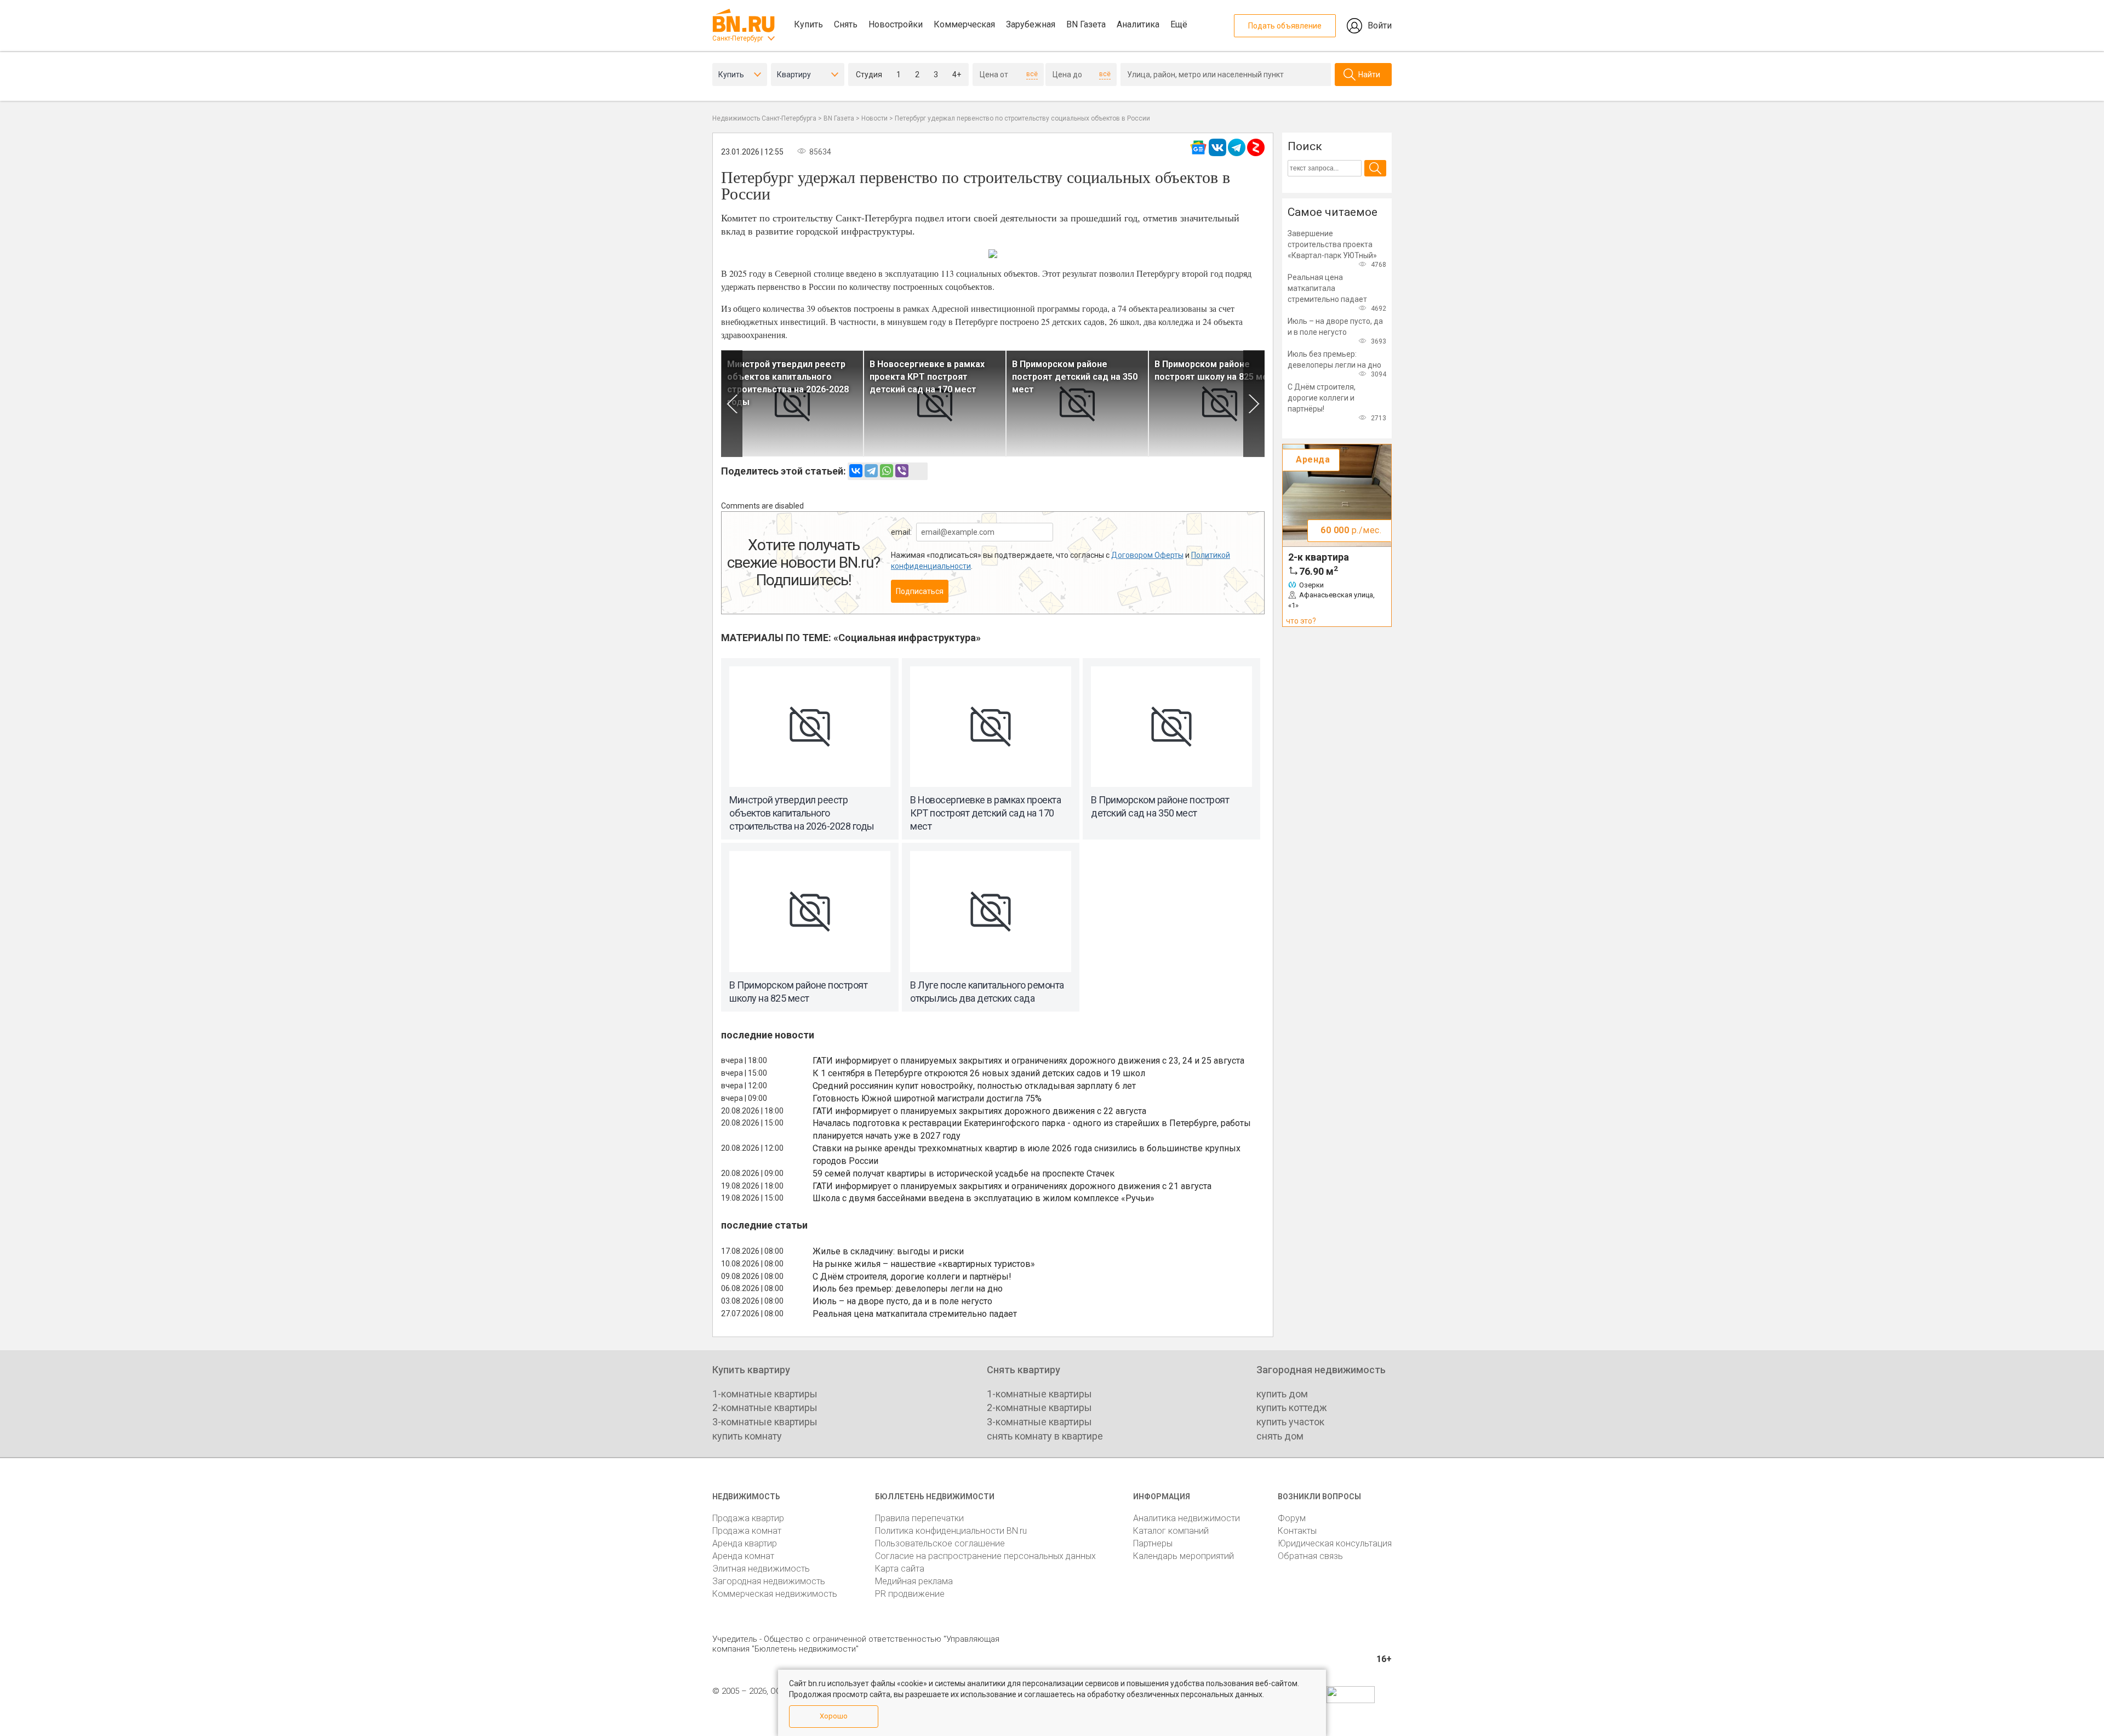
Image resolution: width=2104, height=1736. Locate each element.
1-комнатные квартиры (765, 1394)
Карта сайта (900, 1569)
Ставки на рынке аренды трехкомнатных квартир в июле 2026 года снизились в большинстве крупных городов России (1027, 1155)
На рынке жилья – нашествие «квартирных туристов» (924, 1264)
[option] (792, 404)
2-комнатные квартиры (765, 1407)
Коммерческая (964, 24)
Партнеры (1153, 1543)
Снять (846, 24)
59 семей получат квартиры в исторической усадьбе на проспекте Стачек (964, 1173)
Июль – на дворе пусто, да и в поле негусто (902, 1301)
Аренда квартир (745, 1543)
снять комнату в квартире (1045, 1436)
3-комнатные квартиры (765, 1422)
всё (1032, 74)
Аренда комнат (743, 1556)
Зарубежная (1031, 24)
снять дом (1280, 1436)
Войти (1380, 25)
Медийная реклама (914, 1581)
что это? (1301, 621)
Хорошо (834, 1716)
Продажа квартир (748, 1518)
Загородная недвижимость (769, 1581)
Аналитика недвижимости (1187, 1518)
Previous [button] (732, 404)
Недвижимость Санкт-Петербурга (764, 118)
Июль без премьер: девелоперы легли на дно (908, 1289)
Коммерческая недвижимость (775, 1594)
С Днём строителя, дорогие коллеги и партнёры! (912, 1277)
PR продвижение (910, 1594)
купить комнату (747, 1436)
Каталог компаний (1171, 1531)
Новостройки (896, 24)
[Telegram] (871, 471)
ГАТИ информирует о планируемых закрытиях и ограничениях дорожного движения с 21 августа (1012, 1186)
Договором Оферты (1147, 555)
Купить (808, 24)
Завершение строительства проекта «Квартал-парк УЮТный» (1332, 244)
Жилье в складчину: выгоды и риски (888, 1251)
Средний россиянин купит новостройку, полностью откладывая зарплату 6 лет (974, 1086)
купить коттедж (1292, 1407)
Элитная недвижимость (761, 1569)
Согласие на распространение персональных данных (985, 1556)
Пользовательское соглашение (940, 1543)
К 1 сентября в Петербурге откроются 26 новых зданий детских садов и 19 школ (979, 1073)
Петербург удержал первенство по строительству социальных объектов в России (1022, 118)
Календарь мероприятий (1183, 1556)
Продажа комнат (747, 1531)
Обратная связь (1310, 1556)
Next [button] (1254, 404)
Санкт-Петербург (738, 38)
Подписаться (920, 591)
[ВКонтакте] (856, 471)
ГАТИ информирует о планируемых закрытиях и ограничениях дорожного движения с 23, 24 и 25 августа (1028, 1061)
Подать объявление (1285, 26)
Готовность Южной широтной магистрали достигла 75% (927, 1098)
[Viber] (902, 471)
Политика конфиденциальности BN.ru (951, 1531)
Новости (874, 118)
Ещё (1179, 24)
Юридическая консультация (1335, 1543)
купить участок (1290, 1422)
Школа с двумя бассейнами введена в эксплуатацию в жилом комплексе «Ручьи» (984, 1198)
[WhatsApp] (887, 471)
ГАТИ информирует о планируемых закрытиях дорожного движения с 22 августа (979, 1111)
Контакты (1297, 1531)
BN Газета (1086, 24)
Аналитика (1138, 24)
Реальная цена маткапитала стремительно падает (915, 1314)
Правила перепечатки (919, 1518)
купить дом (1282, 1394)
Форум (1292, 1518)
